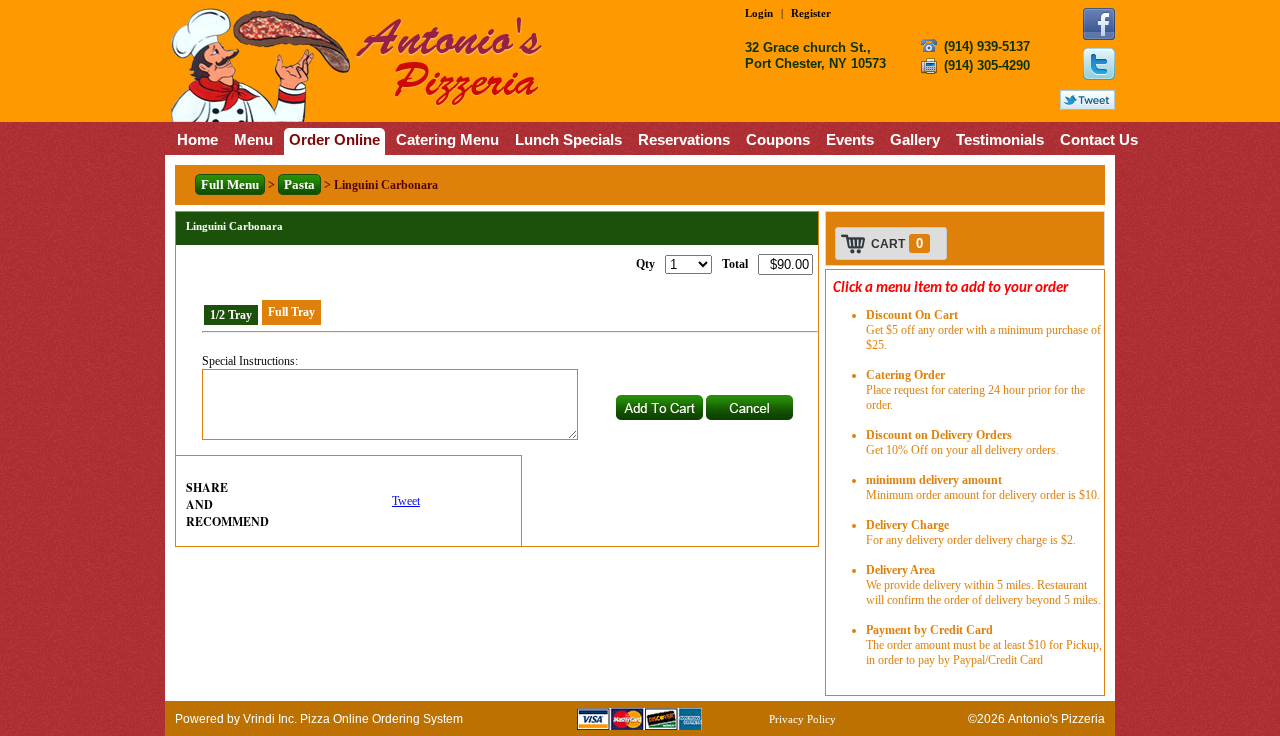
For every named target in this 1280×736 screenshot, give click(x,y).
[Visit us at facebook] (1099, 24)
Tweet (406, 501)
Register (811, 13)
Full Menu (230, 184)
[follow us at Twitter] (1099, 64)
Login (759, 13)
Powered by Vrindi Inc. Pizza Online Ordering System (319, 719)
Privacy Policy (802, 719)
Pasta (299, 184)
